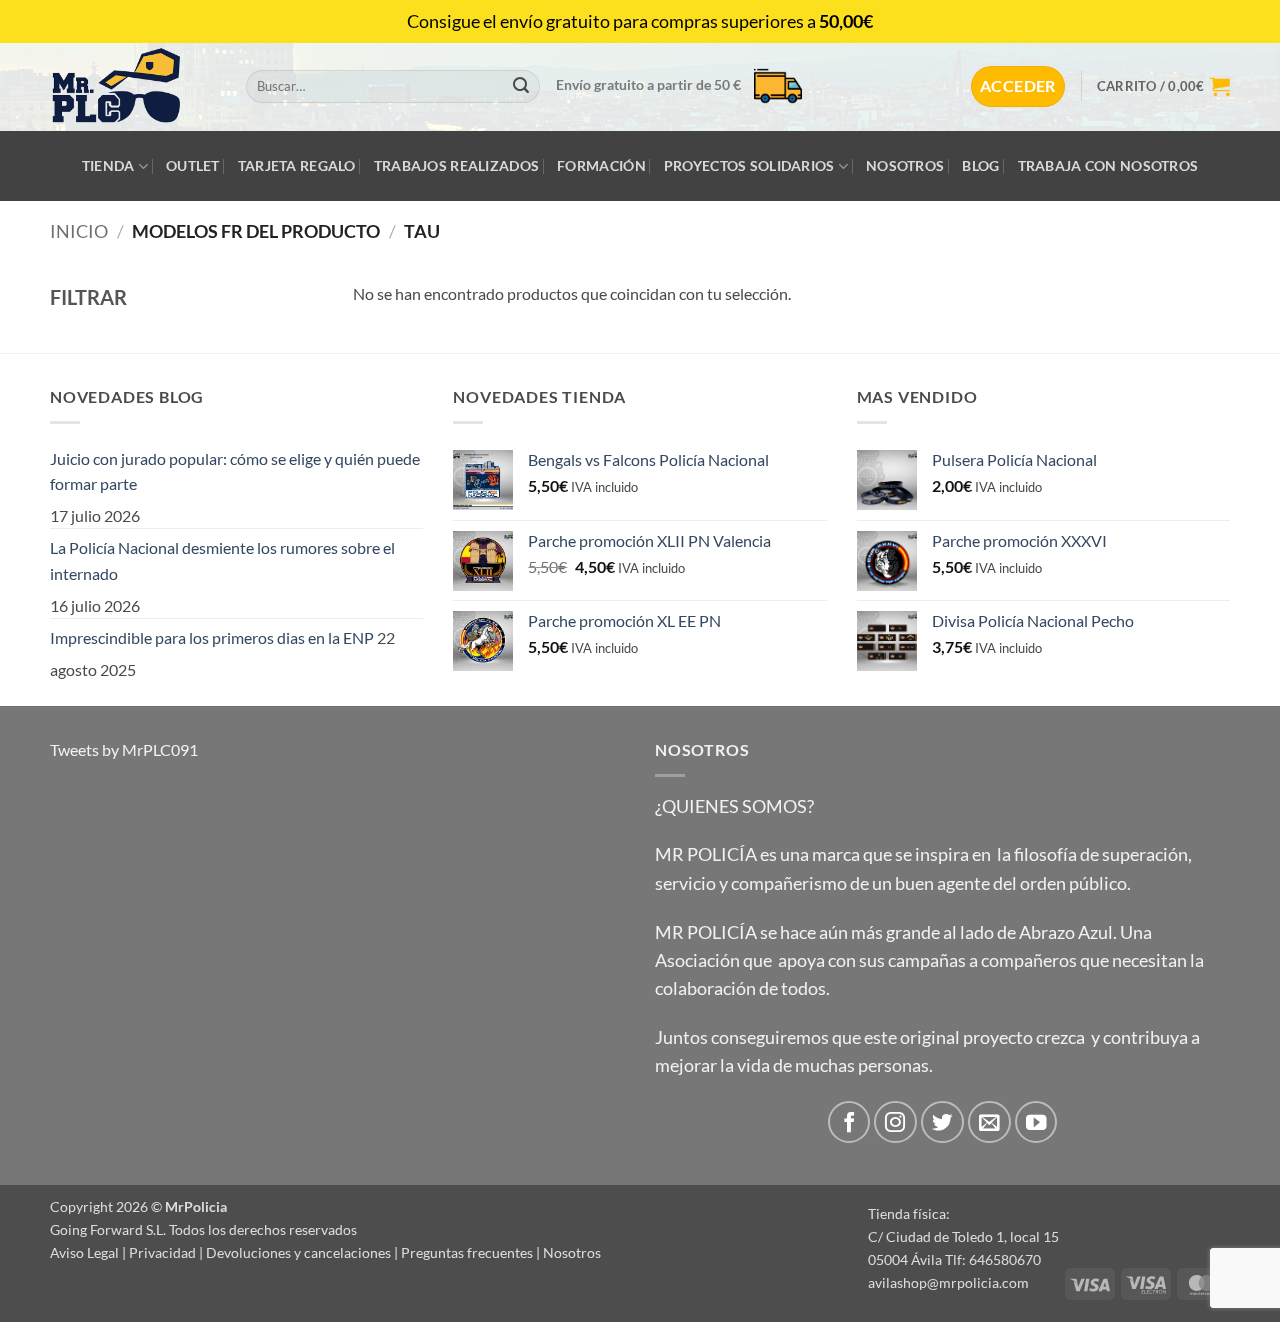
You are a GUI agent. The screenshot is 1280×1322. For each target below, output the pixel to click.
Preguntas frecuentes (467, 1252)
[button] (1018, 86)
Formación (601, 165)
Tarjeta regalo (297, 165)
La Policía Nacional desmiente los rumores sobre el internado (222, 560)
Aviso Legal (84, 1252)
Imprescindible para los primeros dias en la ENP (212, 637)
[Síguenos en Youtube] (1036, 1122)
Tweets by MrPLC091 (124, 749)
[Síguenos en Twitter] (942, 1122)
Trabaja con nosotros (1108, 165)
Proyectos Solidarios (749, 165)
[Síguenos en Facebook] (849, 1122)
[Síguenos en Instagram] (895, 1122)
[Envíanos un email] (989, 1122)
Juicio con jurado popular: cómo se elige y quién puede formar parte (235, 471)
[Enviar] (521, 87)
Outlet (193, 165)
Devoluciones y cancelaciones (298, 1252)
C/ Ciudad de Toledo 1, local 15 (963, 1236)
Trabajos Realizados (456, 165)
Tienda (108, 165)
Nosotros (905, 165)
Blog (980, 165)
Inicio (79, 231)
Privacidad (162, 1252)
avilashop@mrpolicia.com (948, 1282)
